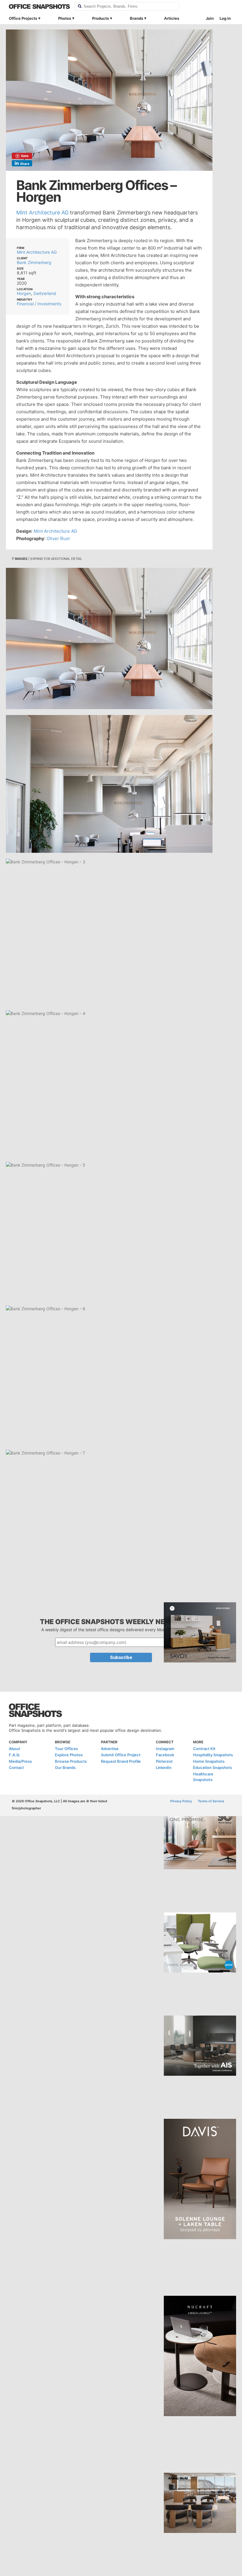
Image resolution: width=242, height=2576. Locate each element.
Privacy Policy (181, 1801)
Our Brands (65, 1767)
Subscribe (121, 1657)
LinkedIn (164, 1767)
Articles (172, 18)
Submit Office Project (121, 1755)
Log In (225, 18)
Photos (65, 18)
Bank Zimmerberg (34, 262)
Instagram (165, 1749)
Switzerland (45, 293)
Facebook (165, 1755)
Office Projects (23, 18)
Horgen (24, 293)
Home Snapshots (209, 1761)
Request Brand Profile (121, 1761)
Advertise (110, 1749)
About (14, 1749)
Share (25, 164)
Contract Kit (204, 1749)
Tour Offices (66, 1749)
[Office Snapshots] (39, 6)
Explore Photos (69, 1755)
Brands (136, 18)
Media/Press (20, 1761)
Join (210, 18)
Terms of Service (211, 1801)
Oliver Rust (58, 538)
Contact (16, 1767)
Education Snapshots (212, 1767)
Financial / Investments (39, 304)
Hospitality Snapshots (213, 1755)
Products (100, 18)
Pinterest (164, 1761)
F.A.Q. (14, 1755)
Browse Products (71, 1761)
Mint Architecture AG (42, 213)
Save (25, 156)
